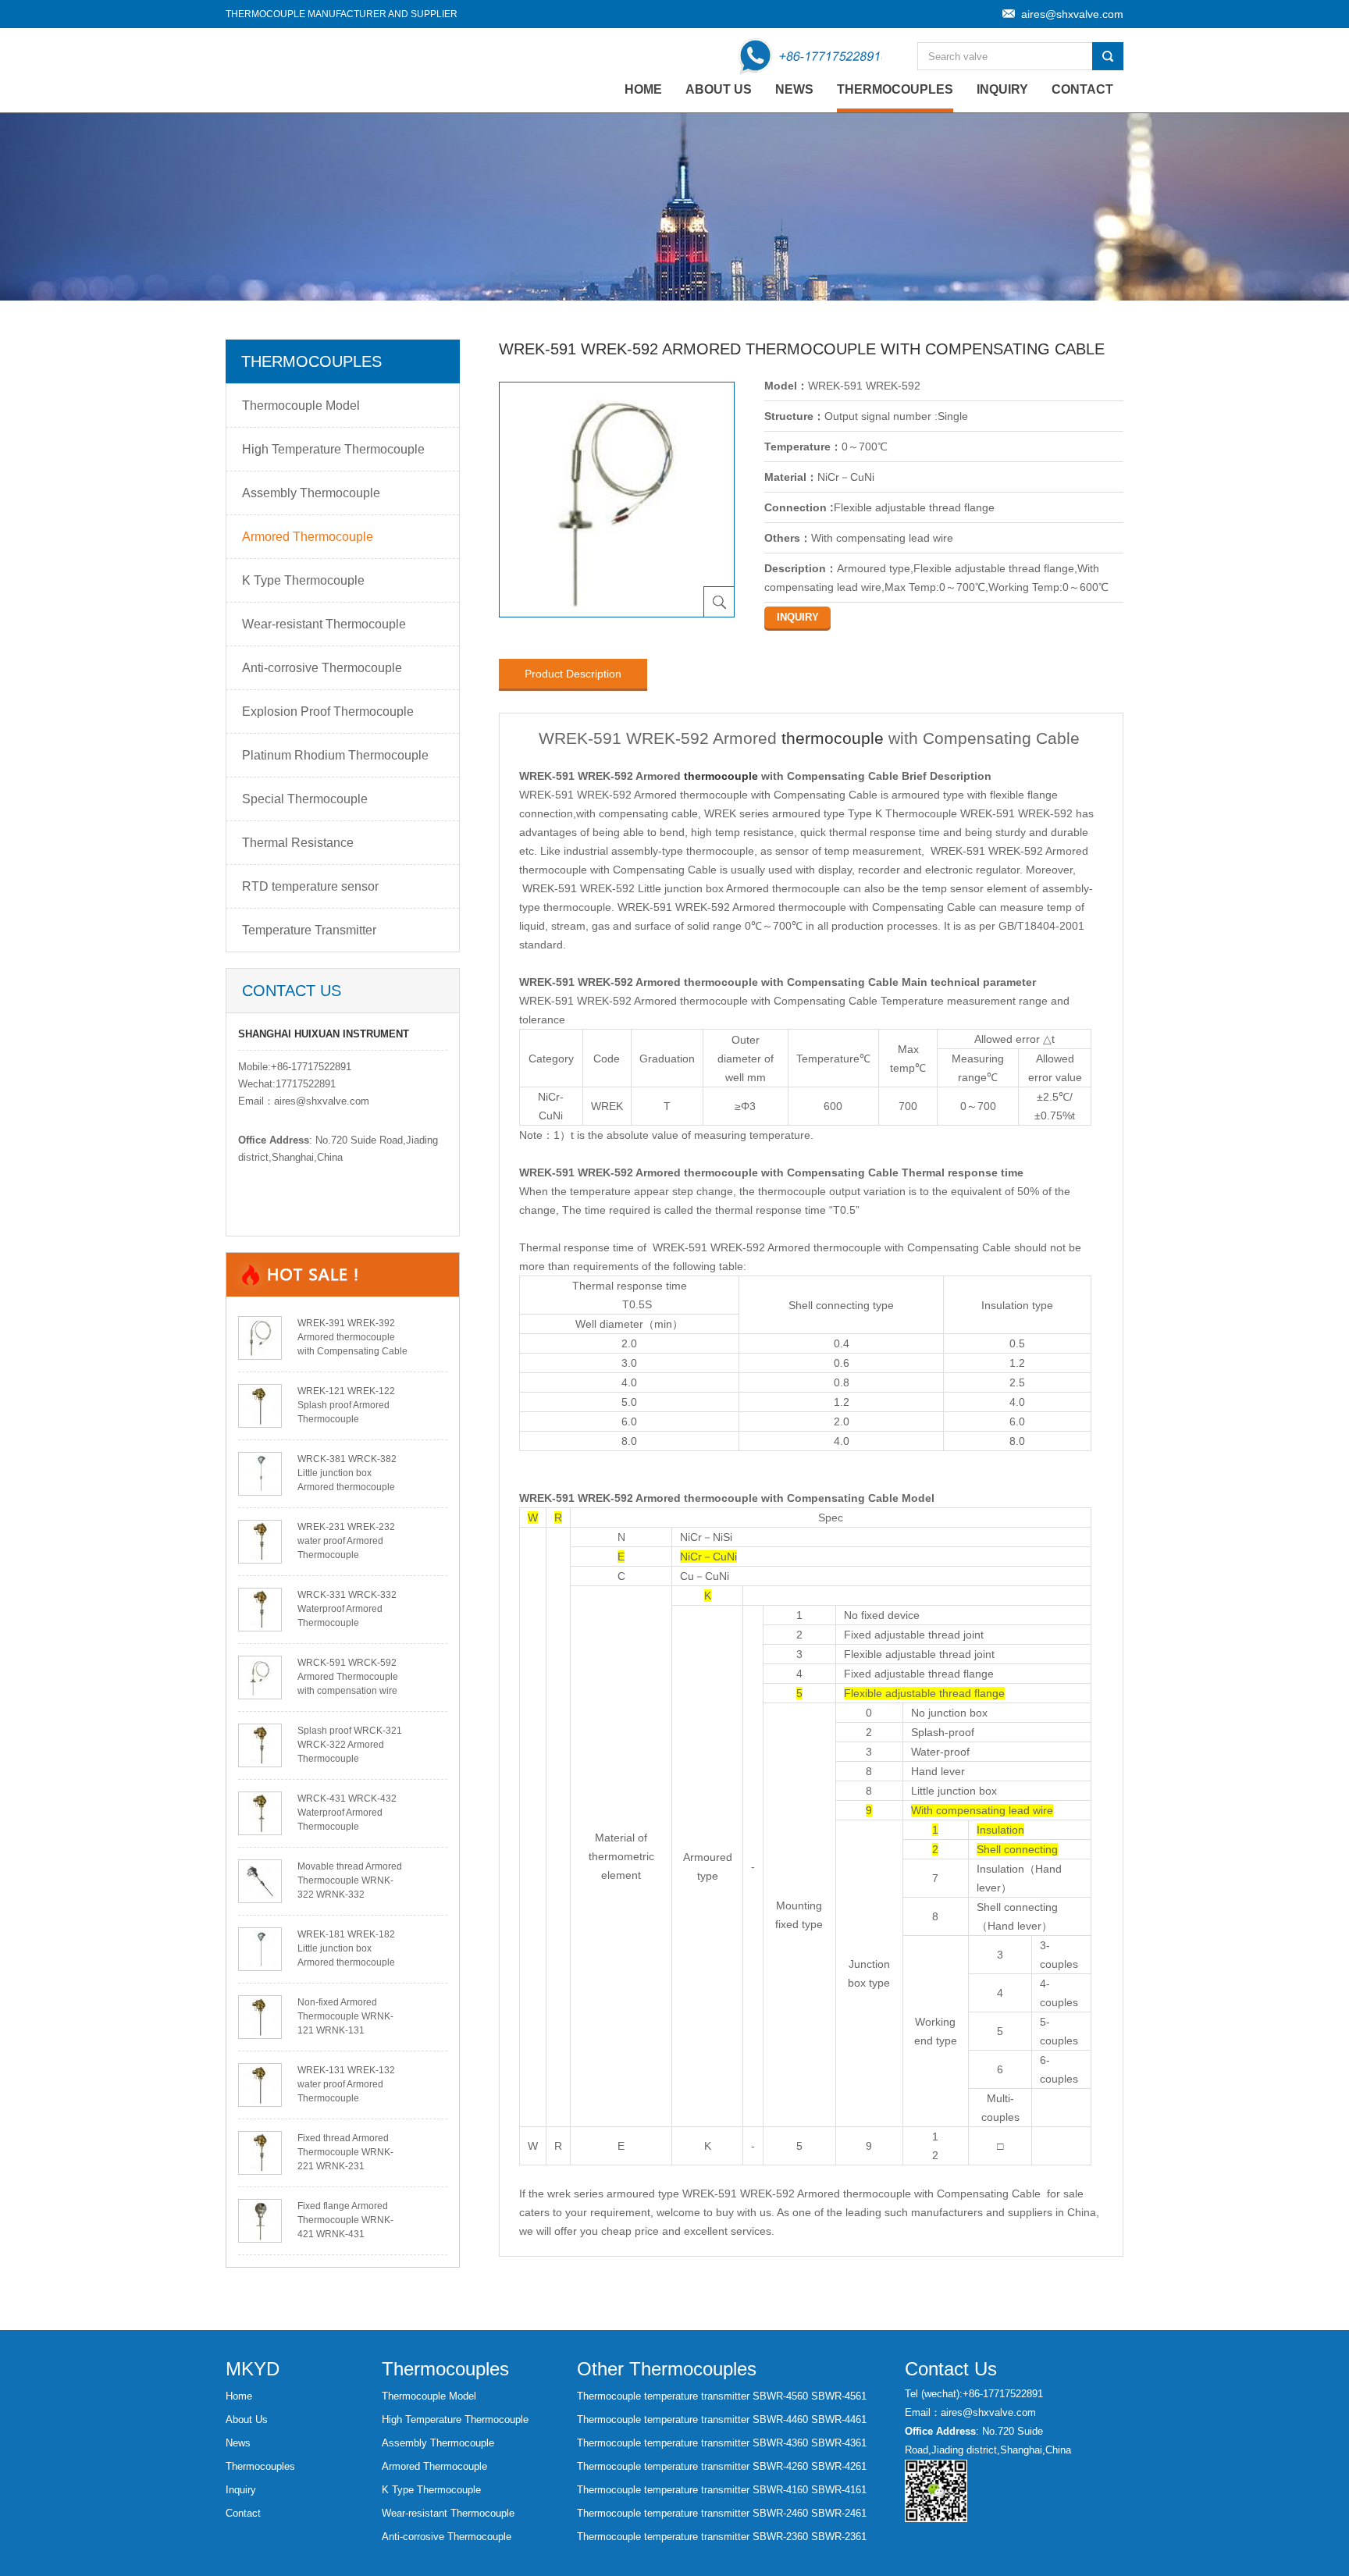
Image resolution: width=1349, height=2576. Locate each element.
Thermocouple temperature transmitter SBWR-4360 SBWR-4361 (722, 2443)
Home (239, 2396)
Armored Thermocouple (308, 537)
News (794, 89)
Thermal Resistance (298, 843)
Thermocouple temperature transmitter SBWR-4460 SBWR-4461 (722, 2419)
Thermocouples (895, 89)
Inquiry (1002, 89)
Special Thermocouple (305, 799)
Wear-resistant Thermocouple (324, 624)
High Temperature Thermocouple (333, 449)
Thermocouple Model (301, 406)
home (643, 89)
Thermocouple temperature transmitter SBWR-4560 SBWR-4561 (722, 2396)
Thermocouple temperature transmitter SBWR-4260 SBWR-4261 (722, 2466)
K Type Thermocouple (303, 580)
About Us (719, 89)
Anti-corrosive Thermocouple (322, 668)
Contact (1082, 89)
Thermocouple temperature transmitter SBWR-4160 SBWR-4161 (722, 2490)
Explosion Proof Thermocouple (328, 712)
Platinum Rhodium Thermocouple (335, 755)
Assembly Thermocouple (311, 493)
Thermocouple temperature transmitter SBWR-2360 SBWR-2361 (722, 2537)
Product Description (573, 674)
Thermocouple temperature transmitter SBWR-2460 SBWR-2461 (722, 2513)
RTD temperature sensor (310, 886)
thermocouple (833, 738)
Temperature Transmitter (309, 930)
